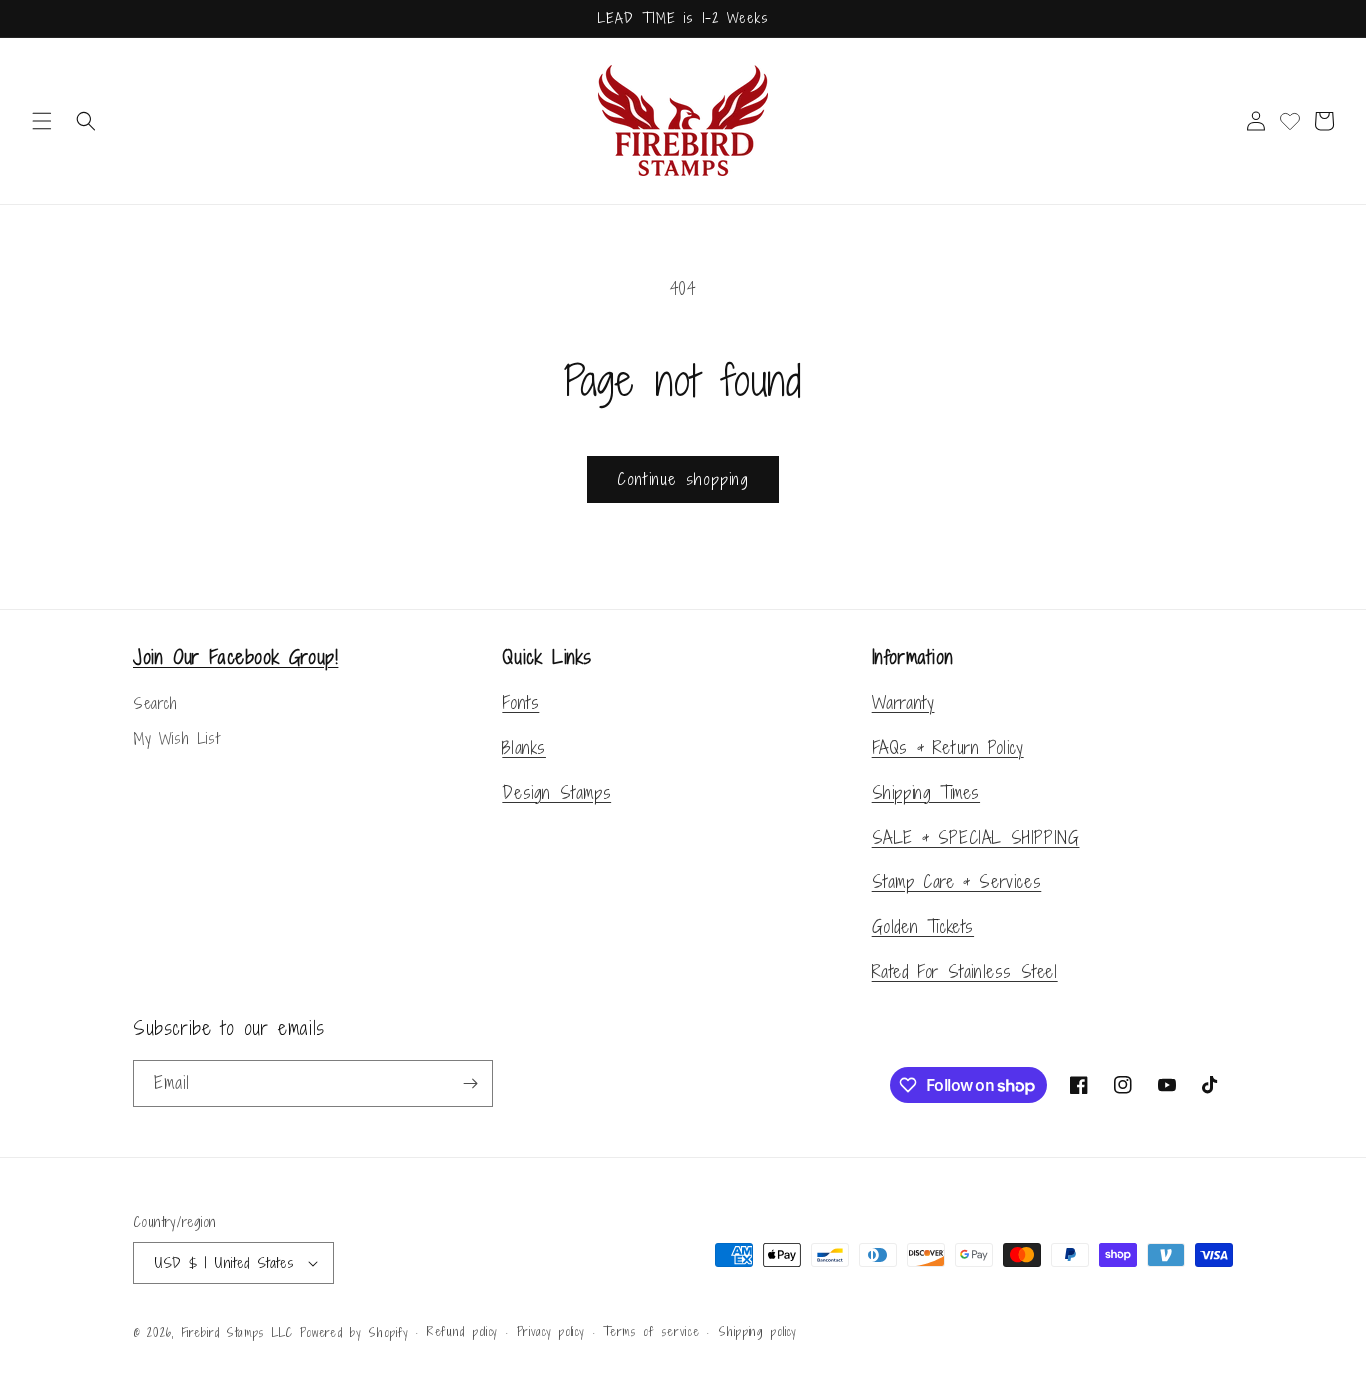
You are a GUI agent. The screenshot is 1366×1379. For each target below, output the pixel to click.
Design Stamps (556, 792)
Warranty (903, 702)
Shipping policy (757, 1332)
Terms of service (651, 1332)
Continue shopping (683, 479)
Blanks (524, 747)
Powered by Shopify (354, 1333)
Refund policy (462, 1332)
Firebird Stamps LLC (237, 1333)
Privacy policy (551, 1332)
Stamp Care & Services (957, 881)
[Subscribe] (470, 1083)
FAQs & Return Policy (948, 747)
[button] (42, 121)
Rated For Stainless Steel (965, 971)
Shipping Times (926, 792)
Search (155, 703)
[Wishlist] (1290, 121)
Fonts (520, 702)
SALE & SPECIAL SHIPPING (976, 837)
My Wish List (176, 738)
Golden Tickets (923, 926)
